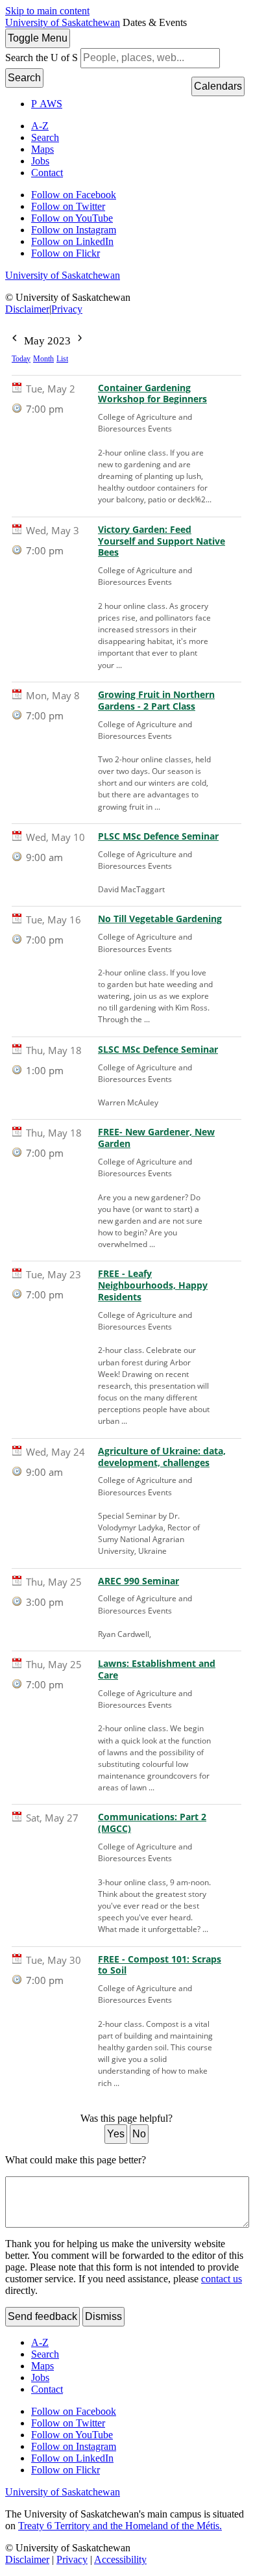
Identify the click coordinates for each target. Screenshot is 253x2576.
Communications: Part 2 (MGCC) (152, 1823)
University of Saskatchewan (63, 22)
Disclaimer (27, 309)
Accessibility (120, 2559)
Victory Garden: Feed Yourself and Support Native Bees (162, 541)
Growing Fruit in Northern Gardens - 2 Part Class (156, 701)
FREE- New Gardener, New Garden (156, 1138)
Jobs (40, 161)
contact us (222, 2279)
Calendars (218, 86)
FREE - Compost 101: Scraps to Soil (160, 1965)
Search (24, 78)
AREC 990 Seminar (139, 1581)
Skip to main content (47, 11)
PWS (47, 104)
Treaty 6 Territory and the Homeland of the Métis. (120, 2526)
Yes (116, 2134)
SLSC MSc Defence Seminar (158, 1050)
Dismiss (103, 2316)
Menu (38, 38)
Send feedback (42, 2316)
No (139, 2134)
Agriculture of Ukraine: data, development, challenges (162, 1457)
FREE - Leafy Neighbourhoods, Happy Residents (153, 1285)
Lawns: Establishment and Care (157, 1669)
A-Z (40, 126)
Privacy (67, 309)
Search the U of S (42, 58)
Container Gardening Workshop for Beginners (152, 394)
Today (21, 359)
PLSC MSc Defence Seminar (158, 836)
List (62, 359)
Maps (42, 149)
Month (43, 359)
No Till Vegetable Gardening (160, 919)
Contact (47, 173)
